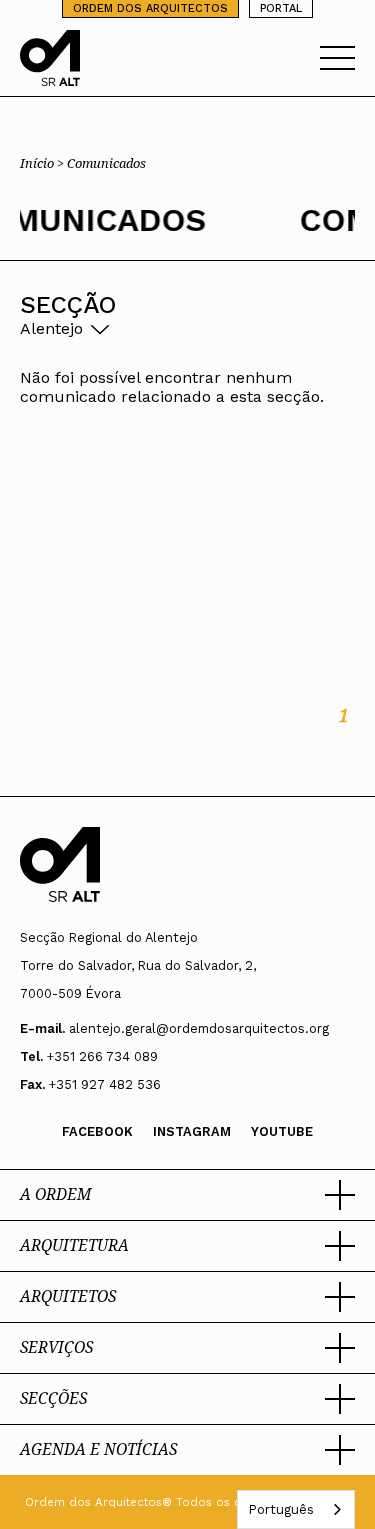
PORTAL (281, 8)
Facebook (97, 1131)
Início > (43, 163)
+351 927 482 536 (105, 1084)
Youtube (282, 1131)
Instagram (192, 1131)
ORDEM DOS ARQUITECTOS (150, 8)
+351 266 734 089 (102, 1056)
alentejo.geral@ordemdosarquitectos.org (199, 1028)
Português (281, 1509)
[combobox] (296, 1509)
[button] (187, 1195)
